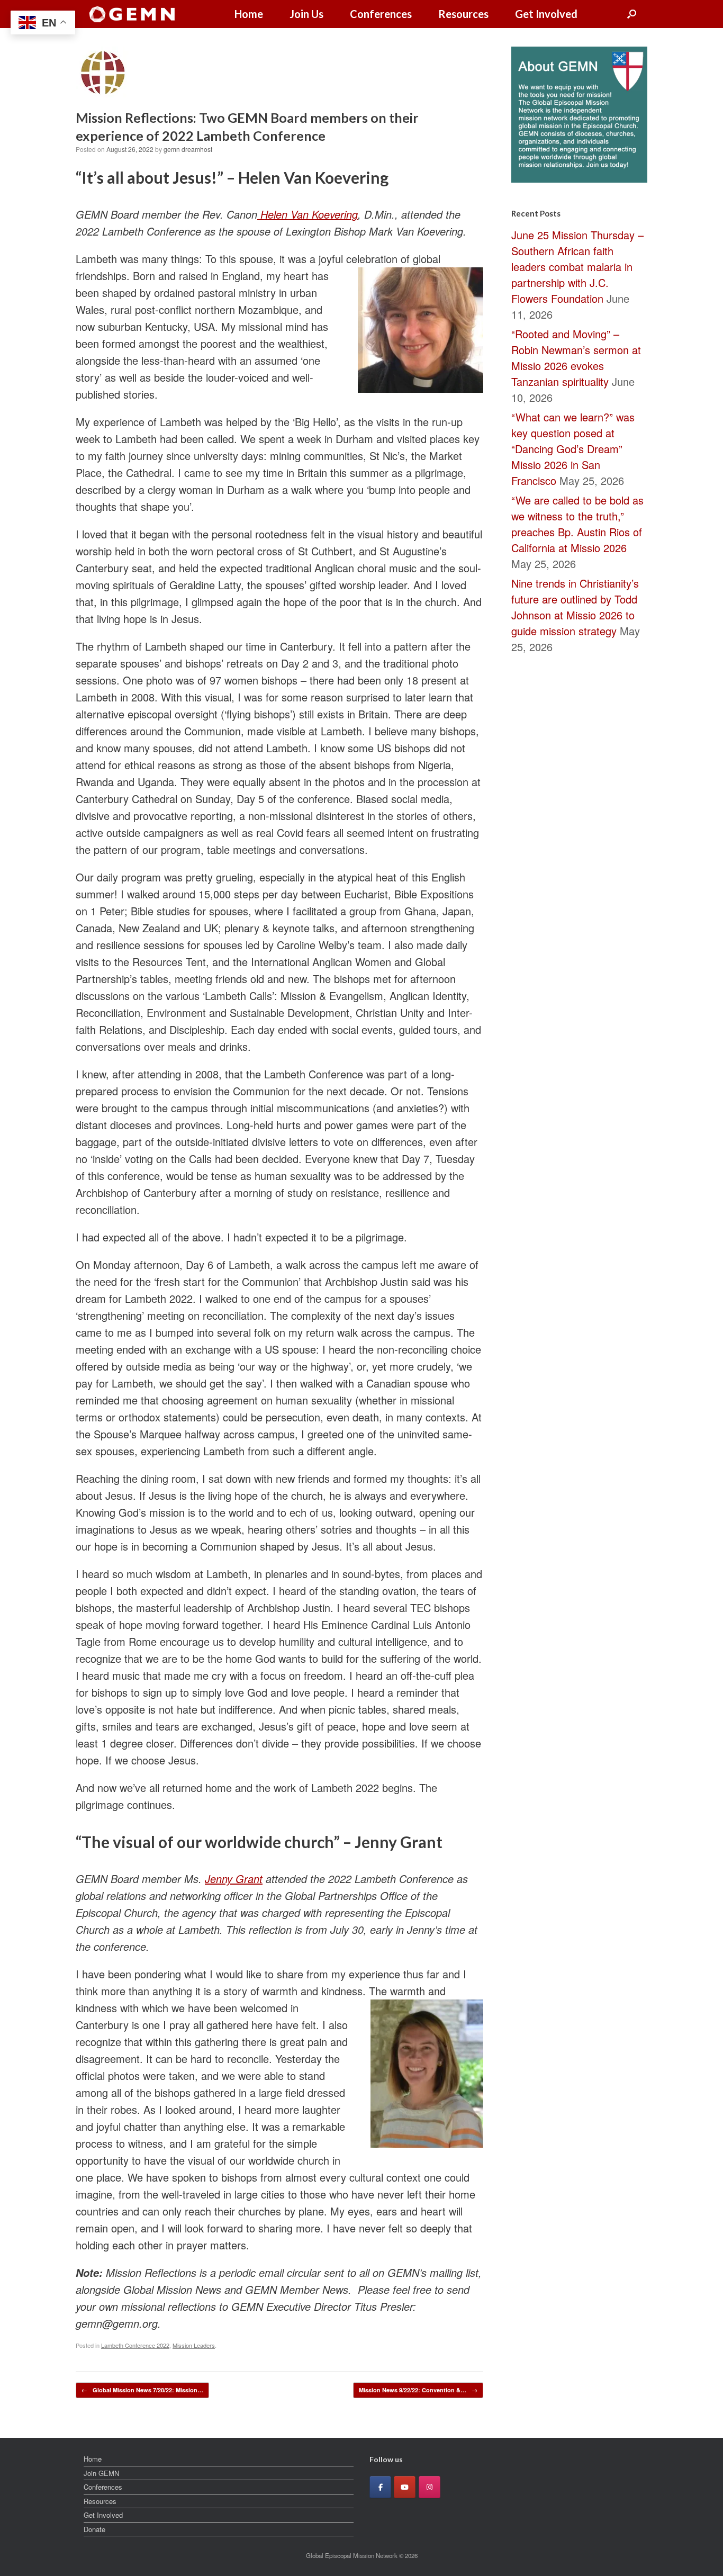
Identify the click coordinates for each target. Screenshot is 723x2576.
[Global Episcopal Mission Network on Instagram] (430, 2487)
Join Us (306, 14)
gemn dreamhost (188, 149)
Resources (463, 14)
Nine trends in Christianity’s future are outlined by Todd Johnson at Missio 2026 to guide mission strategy (575, 607)
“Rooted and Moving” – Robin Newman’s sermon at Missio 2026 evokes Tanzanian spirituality (576, 358)
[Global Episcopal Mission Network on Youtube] (405, 2487)
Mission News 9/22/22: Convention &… (418, 2390)
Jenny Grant (234, 1879)
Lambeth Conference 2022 (135, 2345)
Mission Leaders (194, 2345)
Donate (94, 2529)
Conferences (381, 14)
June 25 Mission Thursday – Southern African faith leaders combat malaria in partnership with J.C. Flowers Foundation (577, 267)
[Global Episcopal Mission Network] (132, 14)
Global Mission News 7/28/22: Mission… (142, 2390)
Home (249, 14)
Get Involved (546, 14)
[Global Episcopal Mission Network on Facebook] (380, 2487)
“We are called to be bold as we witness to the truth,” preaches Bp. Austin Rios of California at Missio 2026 (577, 524)
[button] (632, 14)
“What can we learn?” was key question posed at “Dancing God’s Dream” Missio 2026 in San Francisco (573, 449)
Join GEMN (101, 2473)
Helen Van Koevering (308, 214)
